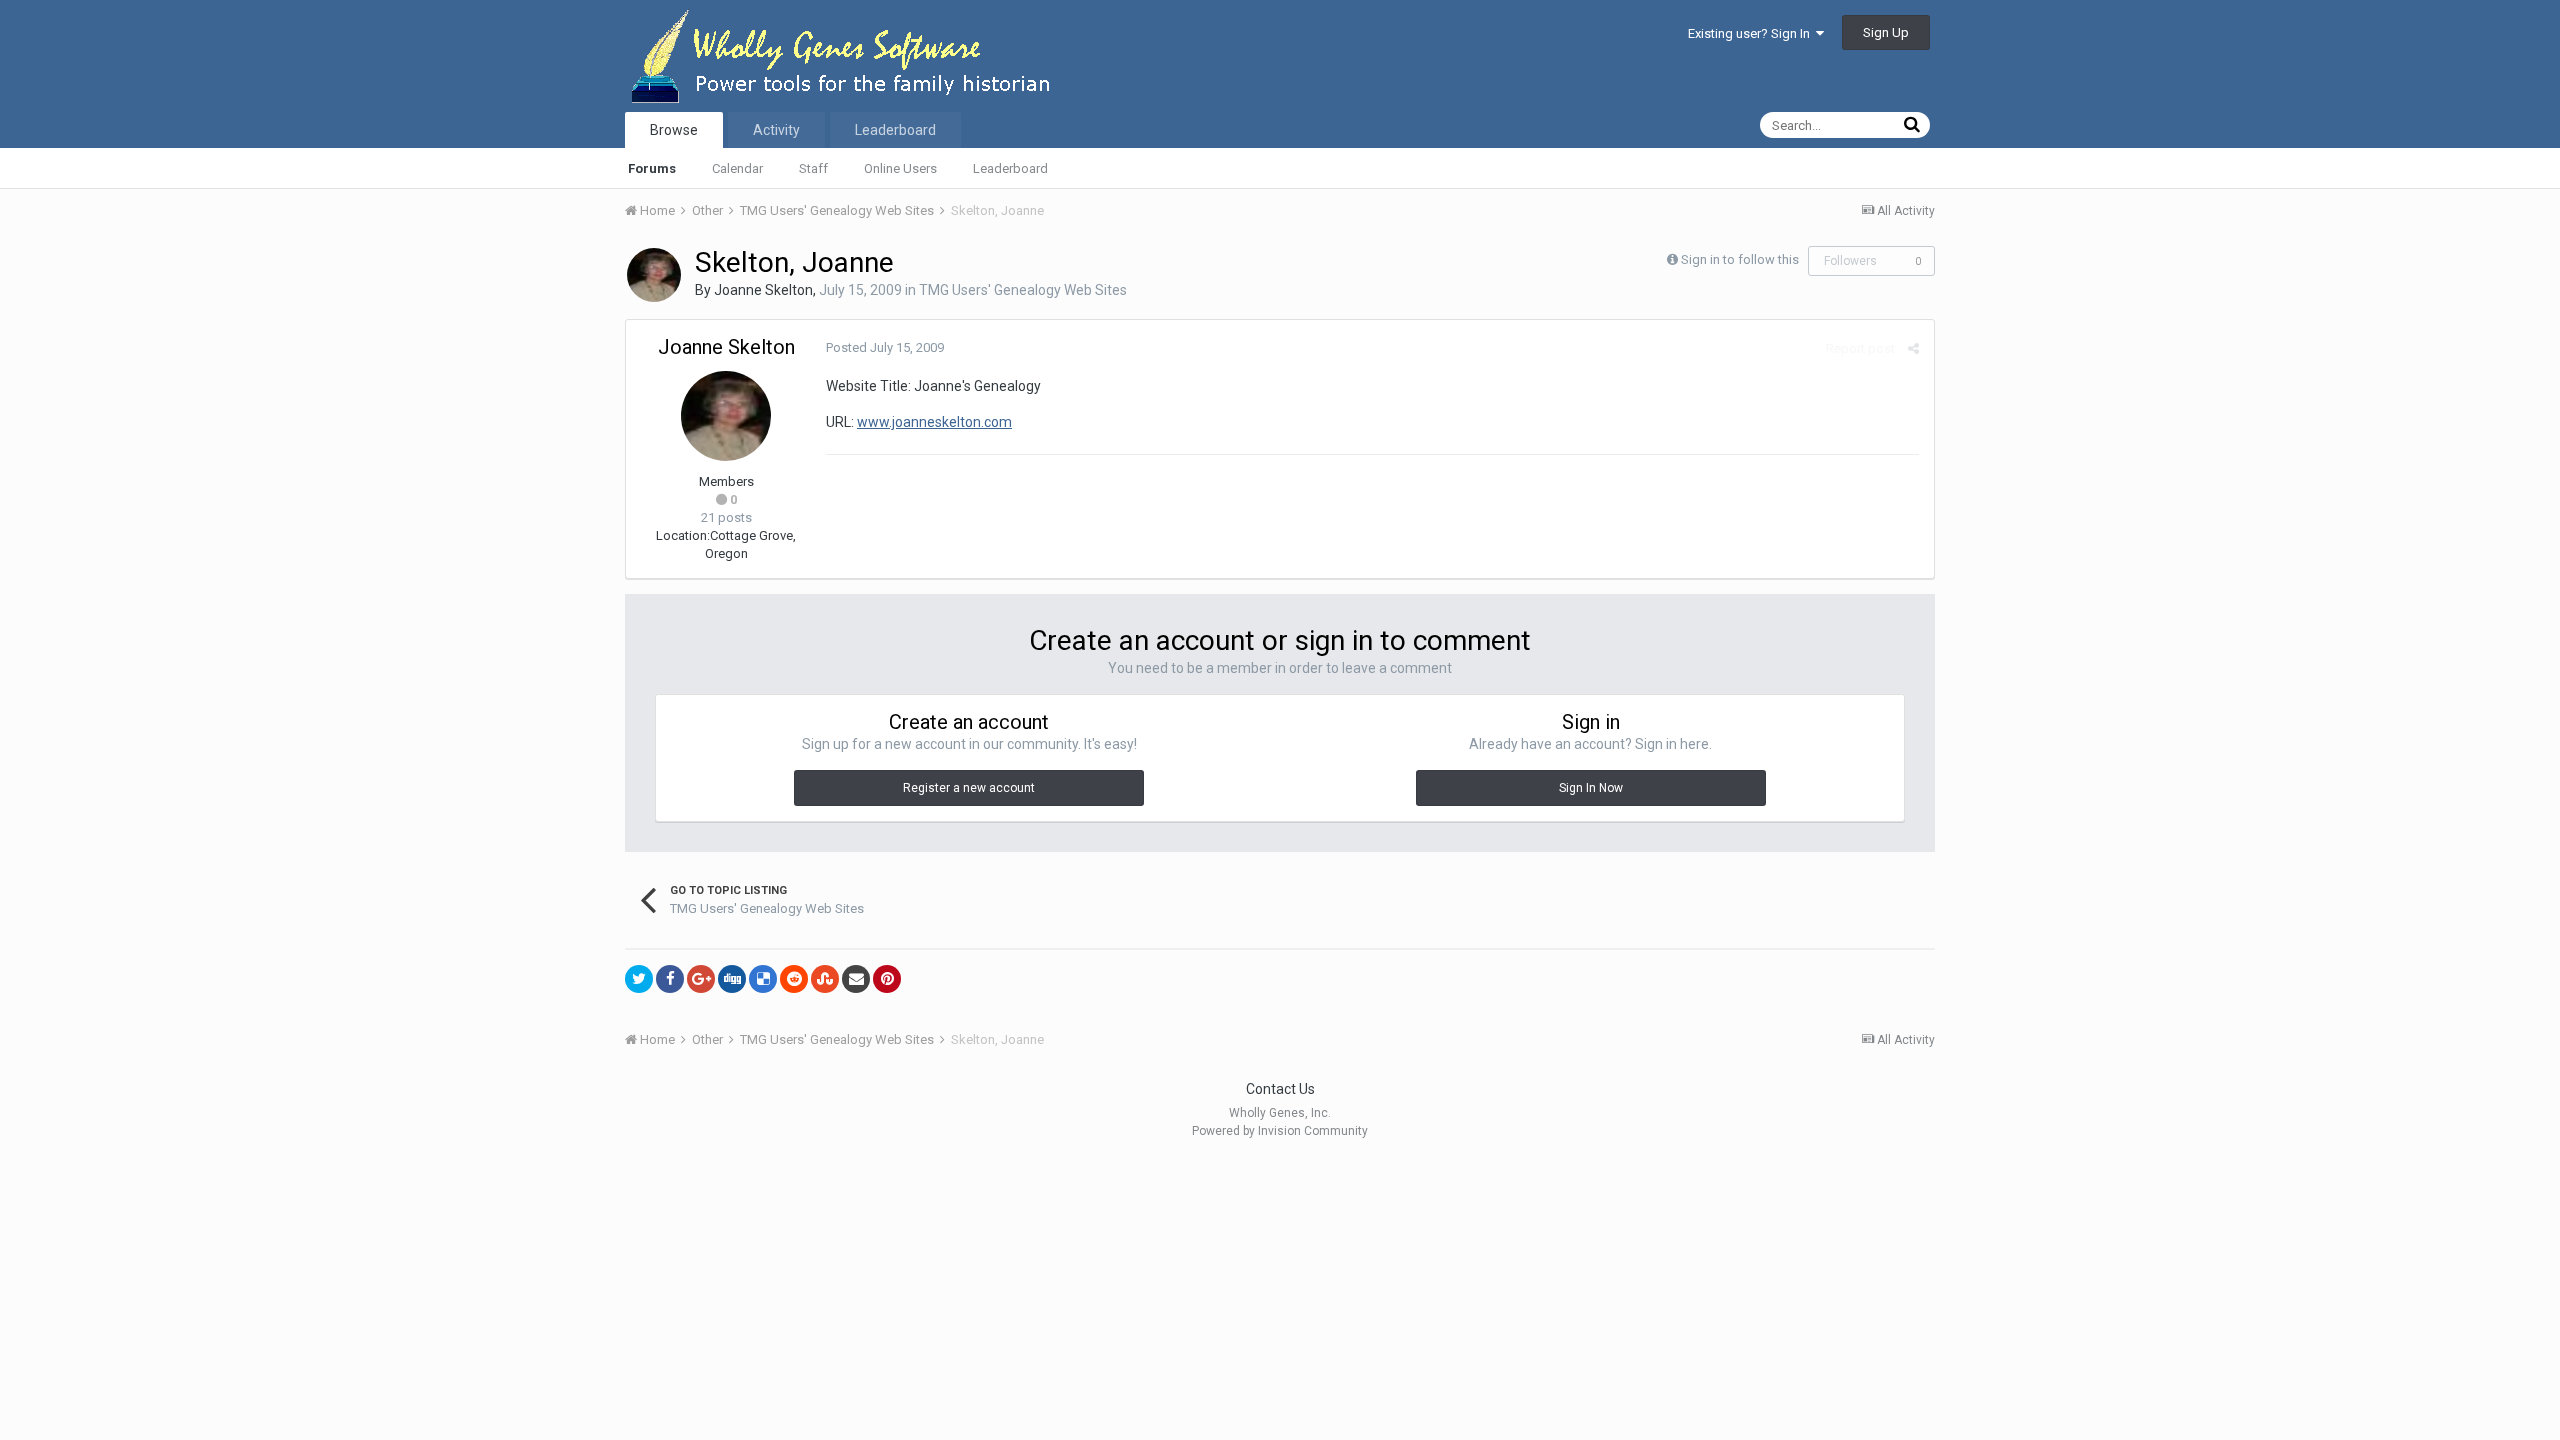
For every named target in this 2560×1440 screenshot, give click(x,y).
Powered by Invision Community (1280, 1131)
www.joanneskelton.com (934, 422)
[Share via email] (856, 979)
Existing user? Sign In (1752, 33)
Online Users (900, 168)
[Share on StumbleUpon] (825, 979)
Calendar (737, 168)
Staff (813, 168)
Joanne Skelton (763, 290)
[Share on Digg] (732, 979)
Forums (652, 168)
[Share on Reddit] (794, 979)
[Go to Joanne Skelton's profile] (654, 275)
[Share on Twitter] (639, 979)
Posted (885, 347)
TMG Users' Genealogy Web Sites (1023, 290)
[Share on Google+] (701, 979)
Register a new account (969, 788)
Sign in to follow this (1740, 259)
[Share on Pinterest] (887, 979)
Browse (674, 130)
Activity (776, 130)
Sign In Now (1591, 788)
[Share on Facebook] (670, 979)
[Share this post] (1913, 348)
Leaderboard (1010, 168)
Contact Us (1280, 1089)
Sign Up (1886, 32)
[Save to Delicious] (763, 979)
